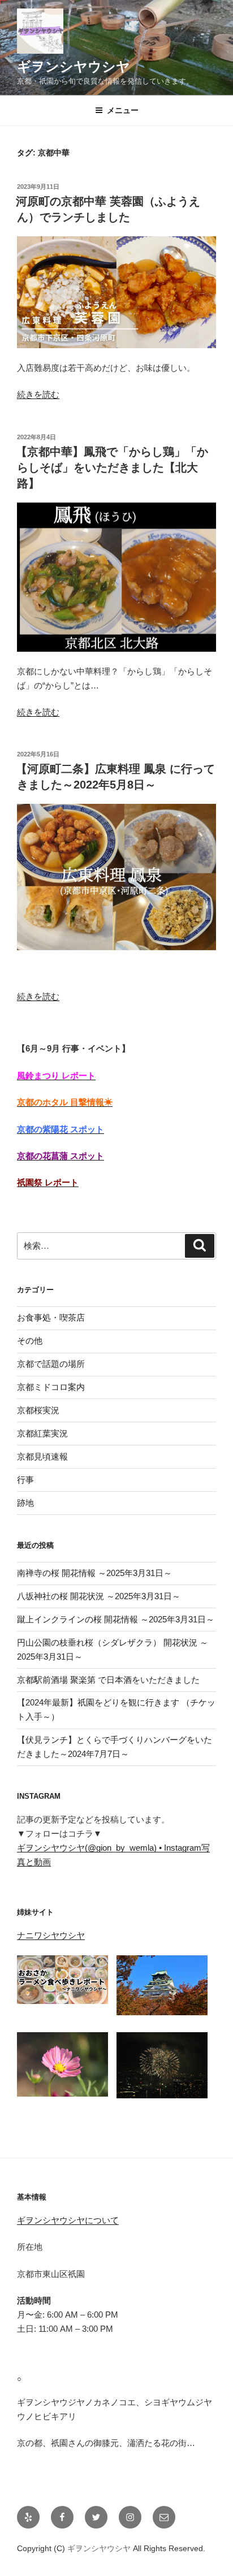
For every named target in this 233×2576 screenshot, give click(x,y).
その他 (30, 1341)
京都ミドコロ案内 (51, 1387)
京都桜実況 (38, 1410)
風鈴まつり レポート (56, 1075)
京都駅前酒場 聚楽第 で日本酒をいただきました (108, 1680)
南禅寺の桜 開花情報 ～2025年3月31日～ (94, 1573)
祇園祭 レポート (48, 1182)
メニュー (123, 110)
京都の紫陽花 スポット (61, 1129)
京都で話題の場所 (51, 1364)
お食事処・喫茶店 (51, 1317)
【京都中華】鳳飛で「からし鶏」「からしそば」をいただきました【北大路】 (112, 467)
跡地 (25, 1503)
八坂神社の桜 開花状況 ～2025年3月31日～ (99, 1596)
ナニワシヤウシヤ (51, 1935)
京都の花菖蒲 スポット (61, 1156)
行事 (25, 1480)
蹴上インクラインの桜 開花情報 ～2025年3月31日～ (116, 1619)
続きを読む (38, 394)
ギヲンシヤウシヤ (74, 66)
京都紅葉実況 (42, 1433)
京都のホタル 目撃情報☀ (65, 1102)
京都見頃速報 (42, 1456)
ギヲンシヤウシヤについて (68, 2220)
